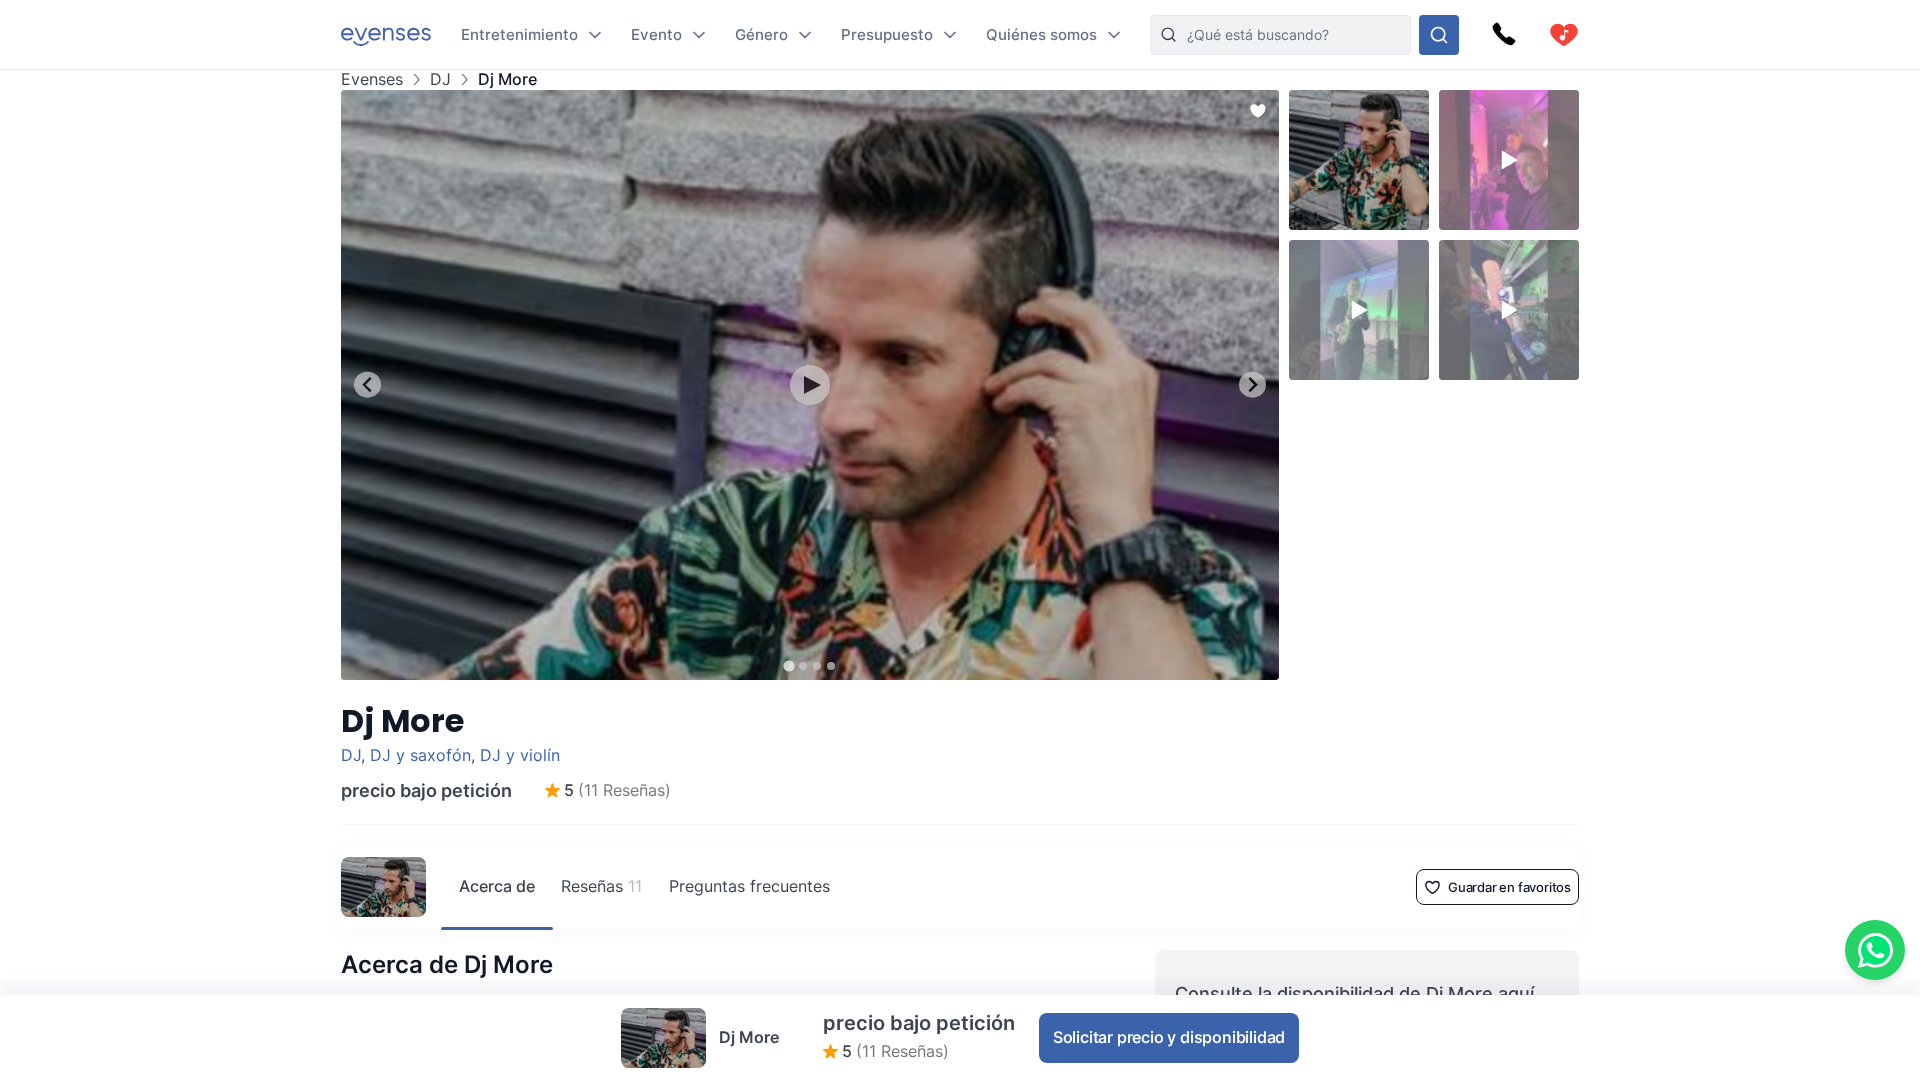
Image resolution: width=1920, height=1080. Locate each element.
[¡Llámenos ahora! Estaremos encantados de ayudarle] (1504, 35)
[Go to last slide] (367, 384)
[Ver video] (810, 385)
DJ (440, 79)
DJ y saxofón (420, 755)
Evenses (372, 79)
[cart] (1564, 35)
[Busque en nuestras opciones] (1439, 35)
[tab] (788, 665)
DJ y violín (520, 755)
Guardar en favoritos (1509, 887)
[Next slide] (1252, 384)
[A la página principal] (386, 34)
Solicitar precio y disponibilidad (1169, 1037)
